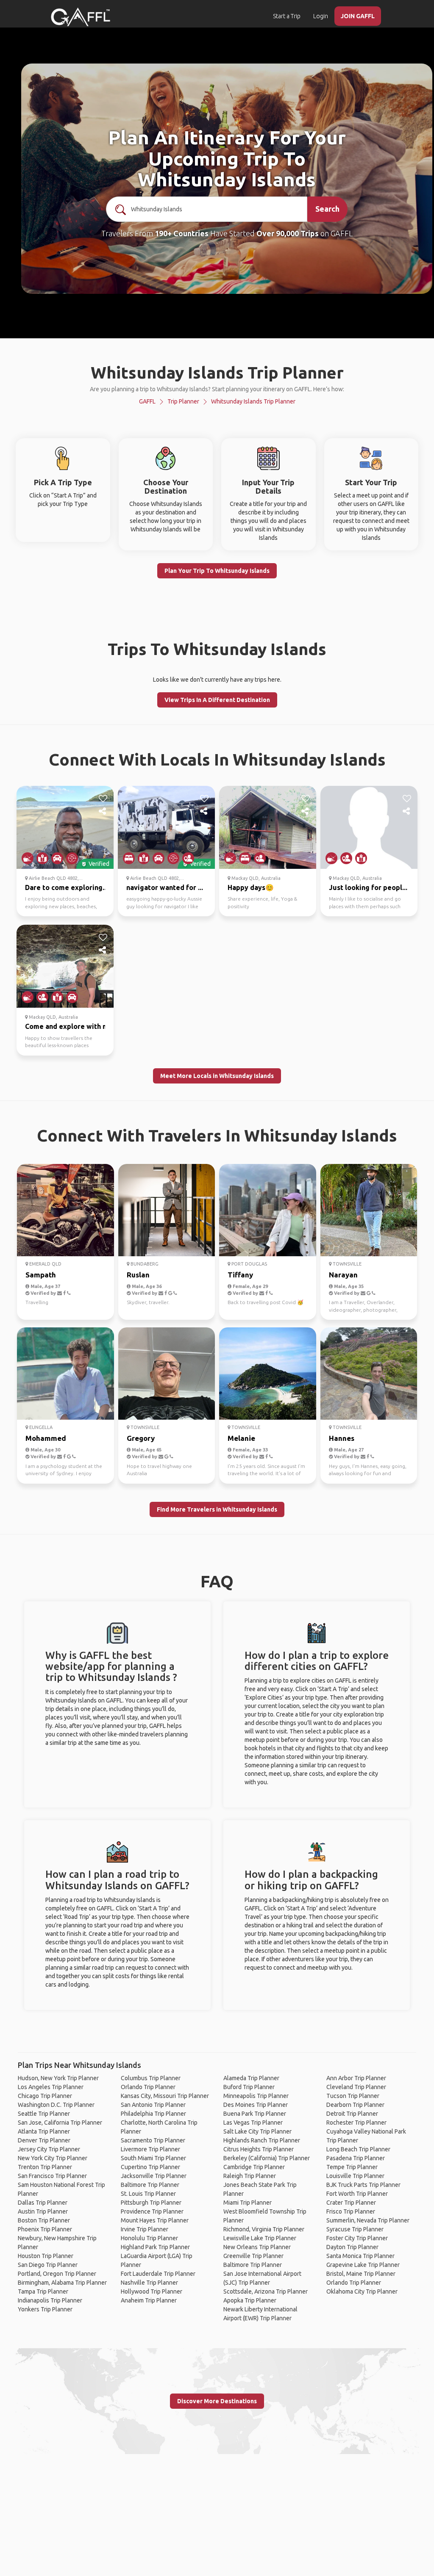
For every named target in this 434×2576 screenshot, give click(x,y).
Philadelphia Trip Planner (153, 2114)
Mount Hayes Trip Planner (155, 2220)
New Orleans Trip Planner (257, 2247)
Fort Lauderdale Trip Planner (158, 2274)
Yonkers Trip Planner (45, 2309)
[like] (103, 799)
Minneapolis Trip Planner (256, 2096)
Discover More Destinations (217, 2401)
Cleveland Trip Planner (356, 2087)
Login (321, 16)
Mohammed (46, 1438)
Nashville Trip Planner (149, 2283)
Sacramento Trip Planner (153, 2140)
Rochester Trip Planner (356, 2123)
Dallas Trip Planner (43, 2203)
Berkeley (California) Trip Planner (267, 2158)
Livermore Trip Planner (150, 2149)
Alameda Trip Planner (251, 2078)
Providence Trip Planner (152, 2211)
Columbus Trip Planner (151, 2078)
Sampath (41, 1275)
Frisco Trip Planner (351, 2211)
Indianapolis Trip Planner (50, 2300)
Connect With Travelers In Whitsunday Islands (217, 1135)
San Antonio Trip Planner (153, 2105)
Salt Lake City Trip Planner (257, 2131)
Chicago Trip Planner (45, 2096)
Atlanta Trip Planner (44, 2131)
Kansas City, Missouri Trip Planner (165, 2096)
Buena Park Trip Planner (255, 2114)
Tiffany (240, 1275)
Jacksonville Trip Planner (154, 2176)
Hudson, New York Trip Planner (58, 2078)
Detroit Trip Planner (352, 2114)
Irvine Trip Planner (145, 2229)
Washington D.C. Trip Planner (56, 2105)
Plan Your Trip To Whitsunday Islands (217, 571)
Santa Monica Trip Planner (360, 2256)
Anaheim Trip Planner (149, 2300)
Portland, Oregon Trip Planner (57, 2274)
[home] (81, 17)
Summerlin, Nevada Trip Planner (368, 2220)
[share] (103, 811)
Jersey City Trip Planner (49, 2149)
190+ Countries (182, 233)
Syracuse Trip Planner (355, 2229)
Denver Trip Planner (44, 2140)
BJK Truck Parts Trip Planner (363, 2185)
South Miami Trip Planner (153, 2158)
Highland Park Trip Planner (155, 2247)
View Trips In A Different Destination (217, 700)
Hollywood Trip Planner (152, 2291)
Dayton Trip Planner (352, 2247)
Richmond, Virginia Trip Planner (264, 2229)
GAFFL (147, 401)
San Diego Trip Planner (48, 2265)
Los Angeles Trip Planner (51, 2087)
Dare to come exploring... (66, 887)
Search (327, 209)
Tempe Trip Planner (352, 2167)
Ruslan (138, 1275)
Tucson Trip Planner (353, 2096)
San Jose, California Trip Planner (60, 2123)
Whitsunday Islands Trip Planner (253, 401)
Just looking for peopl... (368, 887)
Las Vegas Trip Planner (253, 2123)
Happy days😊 (251, 887)
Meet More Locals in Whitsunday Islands (217, 1076)
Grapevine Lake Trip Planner (363, 2265)
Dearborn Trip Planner (355, 2105)
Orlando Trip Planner (148, 2087)
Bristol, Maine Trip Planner (361, 2274)
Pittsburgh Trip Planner (151, 2203)
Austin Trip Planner (43, 2211)
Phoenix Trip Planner (45, 2229)
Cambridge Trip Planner (254, 2167)
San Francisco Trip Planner (52, 2176)
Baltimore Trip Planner (150, 2185)
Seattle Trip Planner (44, 2114)
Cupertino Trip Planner (150, 2167)
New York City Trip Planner (53, 2158)
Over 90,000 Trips (288, 233)
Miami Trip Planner (248, 2203)
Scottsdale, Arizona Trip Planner (266, 2291)
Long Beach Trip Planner (358, 2149)
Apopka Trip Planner (250, 2300)
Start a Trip (287, 16)
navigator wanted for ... (165, 887)
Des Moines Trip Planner (256, 2105)
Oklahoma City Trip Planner (362, 2291)
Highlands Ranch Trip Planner (262, 2140)
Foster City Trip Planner (357, 2238)
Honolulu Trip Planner (149, 2238)
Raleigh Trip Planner (250, 2176)
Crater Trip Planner (351, 2203)
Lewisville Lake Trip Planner (260, 2238)
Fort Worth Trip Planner (357, 2194)
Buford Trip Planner (249, 2087)
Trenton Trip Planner (45, 2167)
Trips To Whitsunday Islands (217, 649)
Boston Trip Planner (44, 2220)
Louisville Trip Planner (355, 2176)
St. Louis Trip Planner (148, 2194)
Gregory (141, 1438)
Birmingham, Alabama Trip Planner (62, 2283)
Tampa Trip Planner (43, 2291)
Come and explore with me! (70, 1026)
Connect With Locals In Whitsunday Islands (217, 759)
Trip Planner (183, 401)
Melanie (241, 1438)
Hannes (342, 1438)
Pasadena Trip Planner (356, 2158)
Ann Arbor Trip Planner (356, 2078)
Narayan (343, 1275)
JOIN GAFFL (358, 16)
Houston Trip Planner (46, 2256)
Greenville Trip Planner (253, 2256)
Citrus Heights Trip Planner (259, 2149)
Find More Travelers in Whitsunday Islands (217, 1509)
